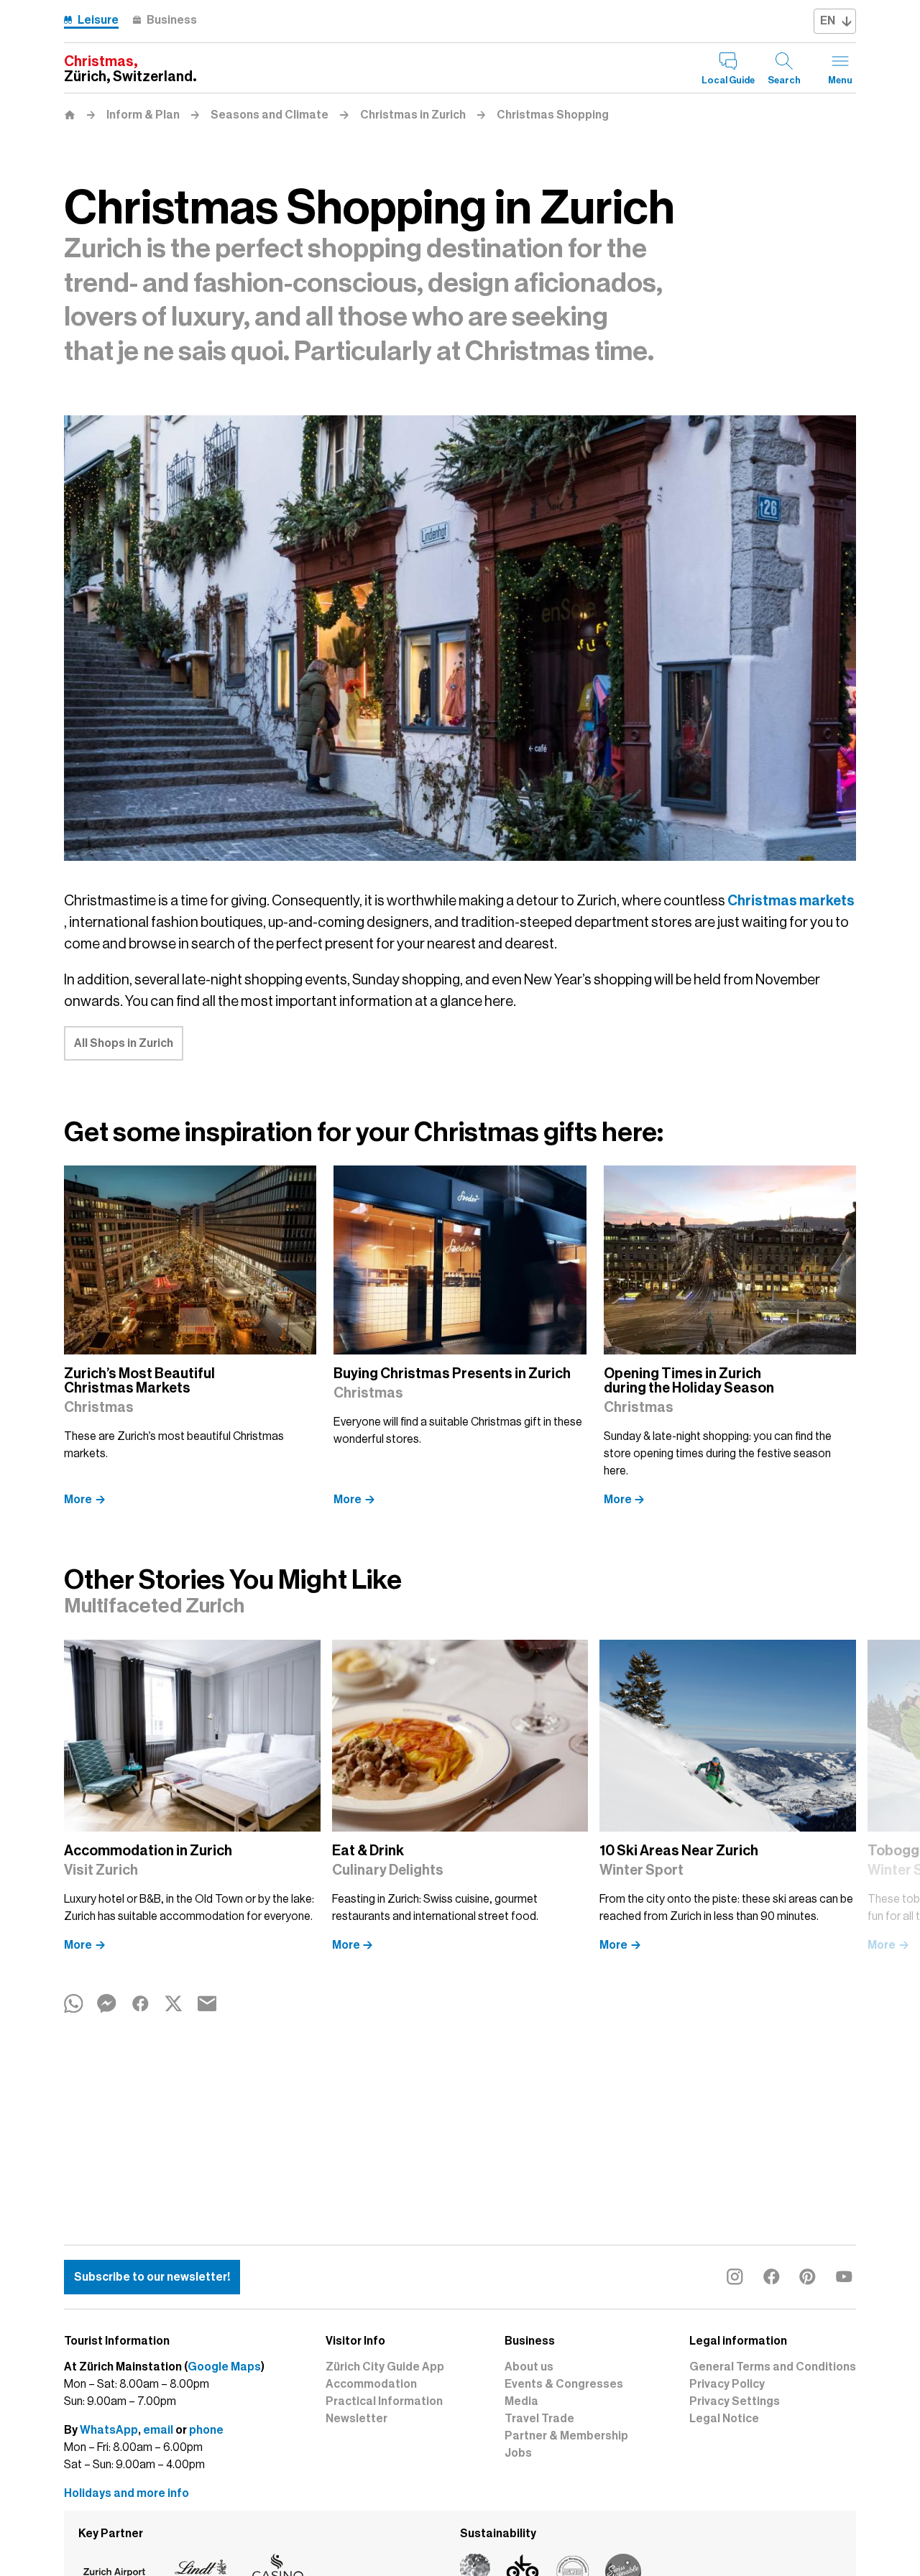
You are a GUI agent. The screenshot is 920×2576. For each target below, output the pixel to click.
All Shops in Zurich (124, 1043)
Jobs (518, 2453)
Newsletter (356, 2419)
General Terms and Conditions (773, 2367)
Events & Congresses (564, 2384)
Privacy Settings (735, 2401)
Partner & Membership (566, 2436)
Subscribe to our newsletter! (152, 2277)
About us (529, 2367)
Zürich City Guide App (385, 2367)
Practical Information (384, 2401)
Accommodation (371, 2384)
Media (521, 2401)
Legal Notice (724, 2419)
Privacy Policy (727, 2384)
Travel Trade (539, 2419)
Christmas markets (791, 900)
